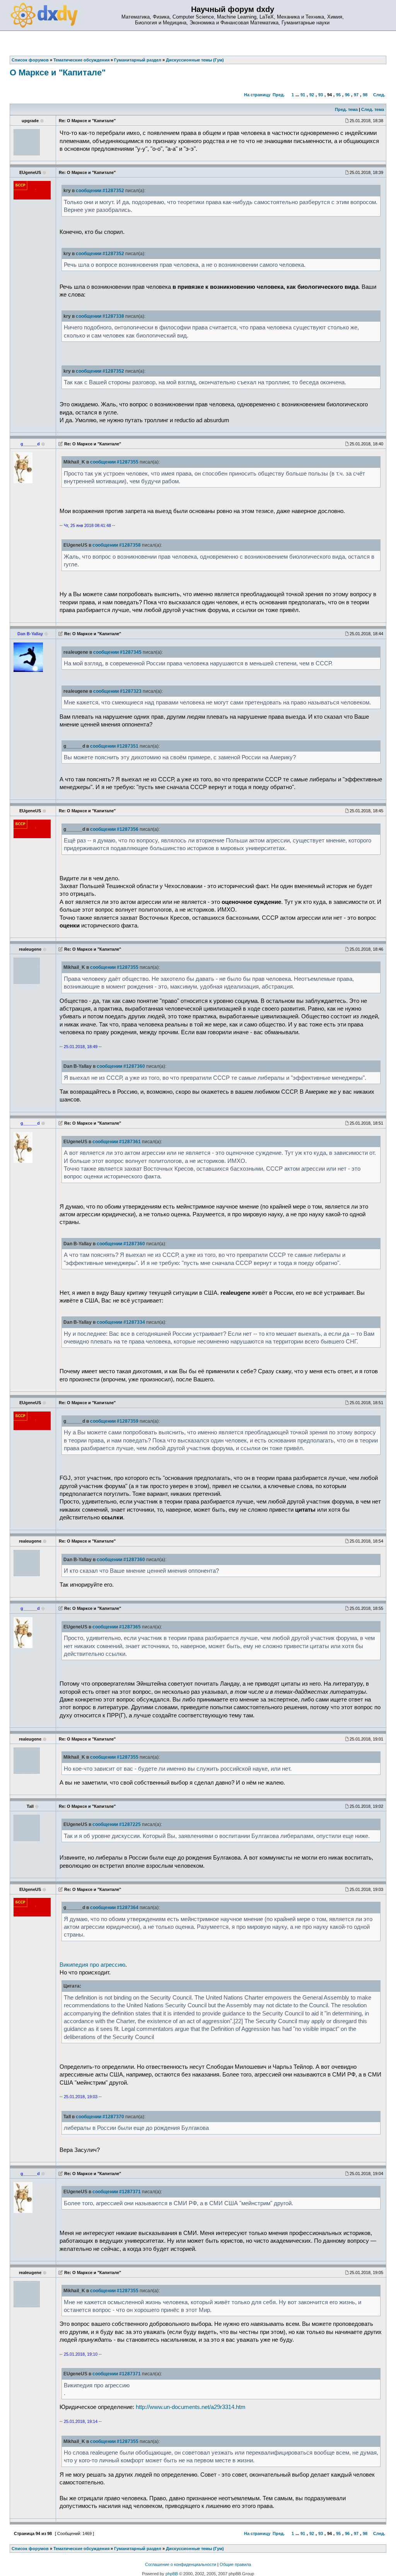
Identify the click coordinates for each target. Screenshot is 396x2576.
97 (356, 95)
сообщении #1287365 (117, 1627)
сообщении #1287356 (114, 829)
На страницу (257, 95)
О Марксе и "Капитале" (58, 72)
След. (379, 95)
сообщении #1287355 (114, 462)
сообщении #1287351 (114, 746)
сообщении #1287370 (100, 2117)
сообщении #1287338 (100, 316)
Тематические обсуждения (81, 2549)
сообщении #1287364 (114, 1908)
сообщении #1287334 (121, 1322)
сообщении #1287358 (117, 545)
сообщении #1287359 (114, 1421)
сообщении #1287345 (117, 652)
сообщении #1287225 (117, 1824)
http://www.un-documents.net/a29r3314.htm (191, 2407)
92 (312, 95)
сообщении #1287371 (117, 2192)
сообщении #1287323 (117, 691)
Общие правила (235, 2564)
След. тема (373, 109)
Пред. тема (346, 109)
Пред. (279, 95)
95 (338, 95)
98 (365, 95)
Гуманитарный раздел (138, 2549)
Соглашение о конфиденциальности (181, 2564)
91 (303, 95)
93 (321, 95)
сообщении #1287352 (100, 191)
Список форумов (30, 2549)
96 (347, 95)
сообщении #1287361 (117, 1142)
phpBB (172, 2574)
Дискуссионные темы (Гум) (195, 2549)
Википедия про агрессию (92, 1965)
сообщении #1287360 (121, 1066)
